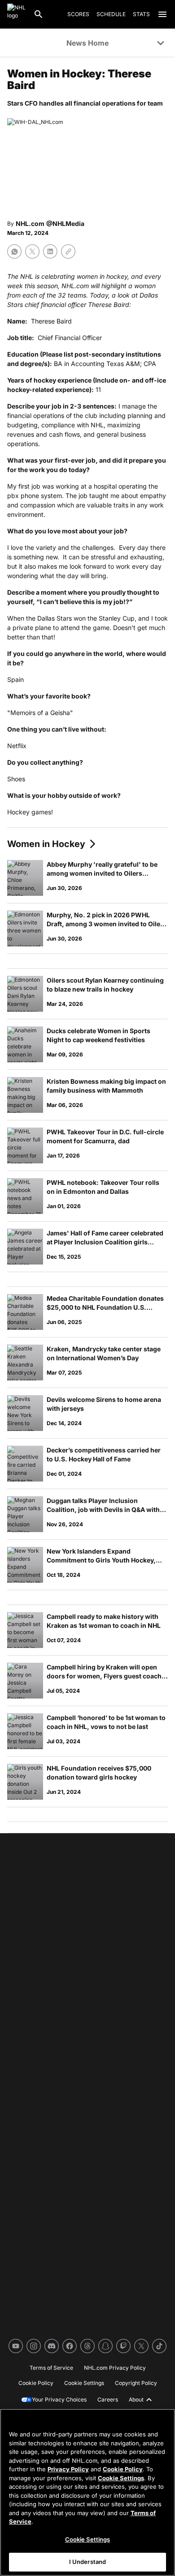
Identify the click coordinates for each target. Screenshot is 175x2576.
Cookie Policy (123, 2469)
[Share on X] (32, 251)
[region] (87, 2492)
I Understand (88, 2562)
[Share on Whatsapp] (14, 251)
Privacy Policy (68, 2469)
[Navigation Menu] (162, 14)
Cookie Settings (121, 2478)
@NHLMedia (65, 224)
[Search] (39, 14)
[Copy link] (68, 251)
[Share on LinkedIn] (50, 251)
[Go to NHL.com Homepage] (17, 14)
